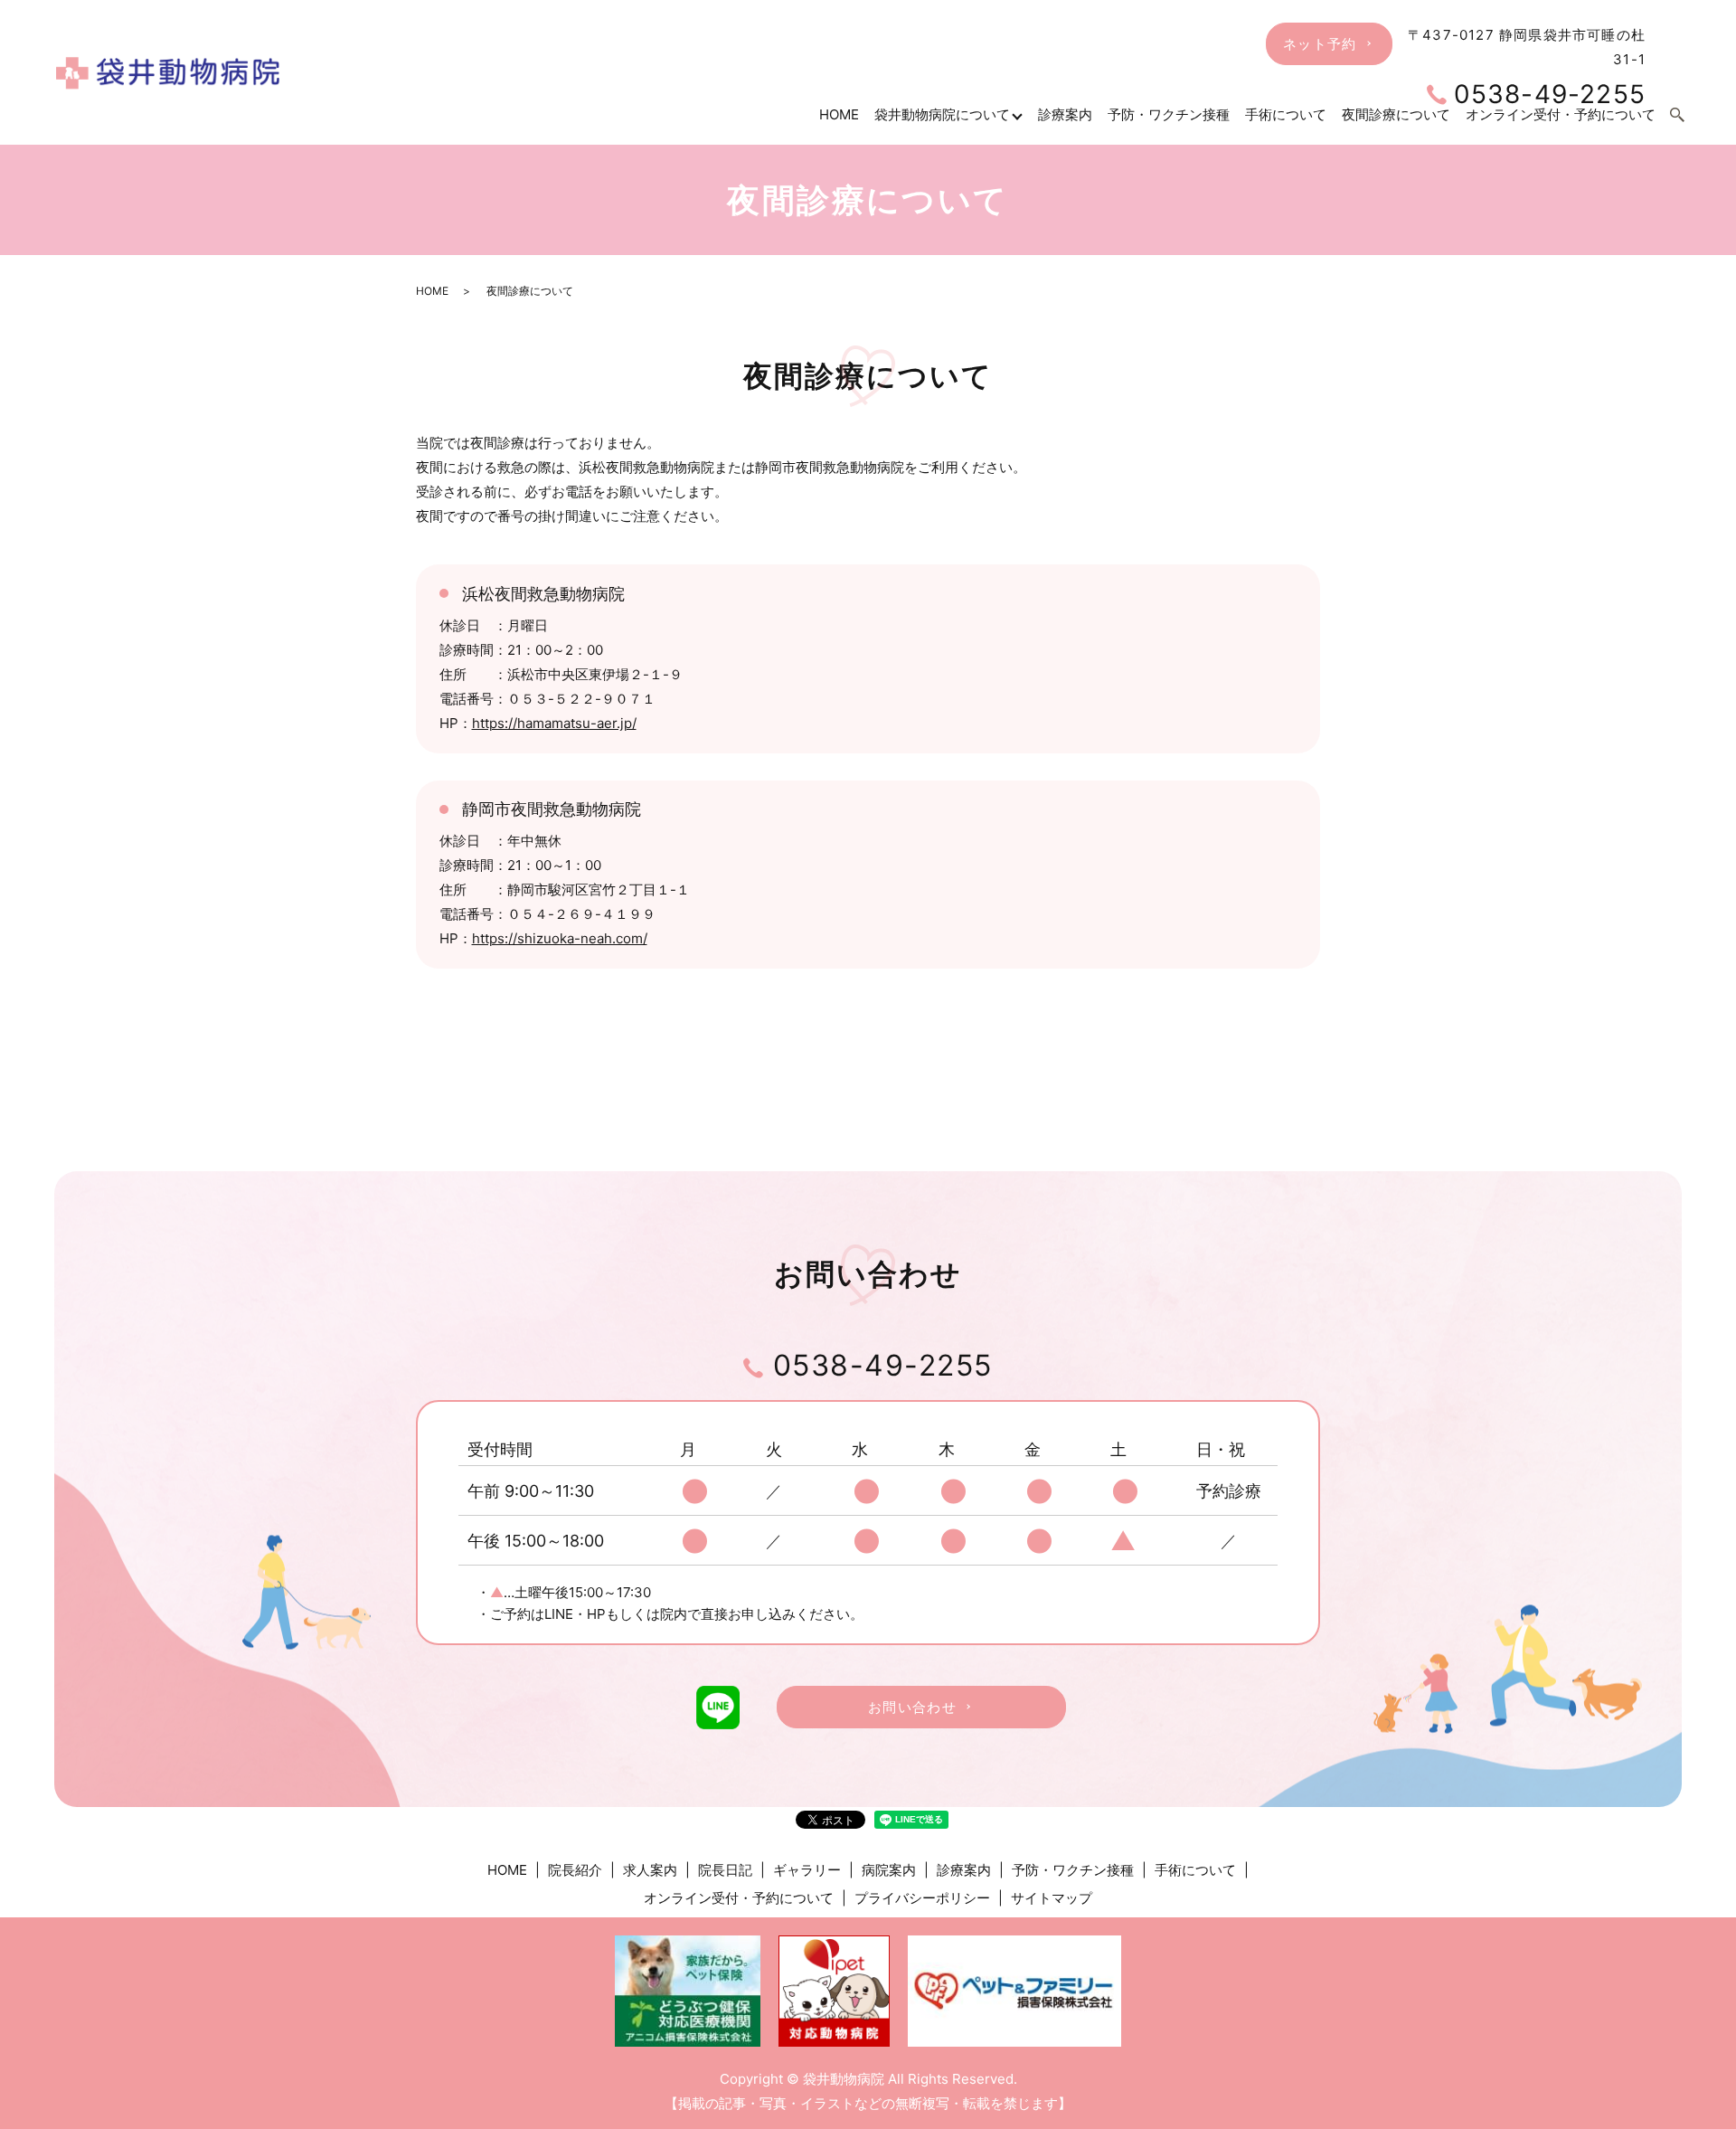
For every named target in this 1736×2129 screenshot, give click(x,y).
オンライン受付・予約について (739, 1898)
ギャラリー (807, 1870)
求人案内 (650, 1870)
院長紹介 (575, 1870)
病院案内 (889, 1870)
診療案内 (1065, 114)
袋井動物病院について (942, 114)
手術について (1195, 1870)
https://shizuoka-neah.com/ (560, 938)
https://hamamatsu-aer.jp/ (554, 723)
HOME (839, 114)
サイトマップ (1052, 1898)
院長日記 (725, 1870)
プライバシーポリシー (922, 1898)
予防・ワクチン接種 (1169, 114)
